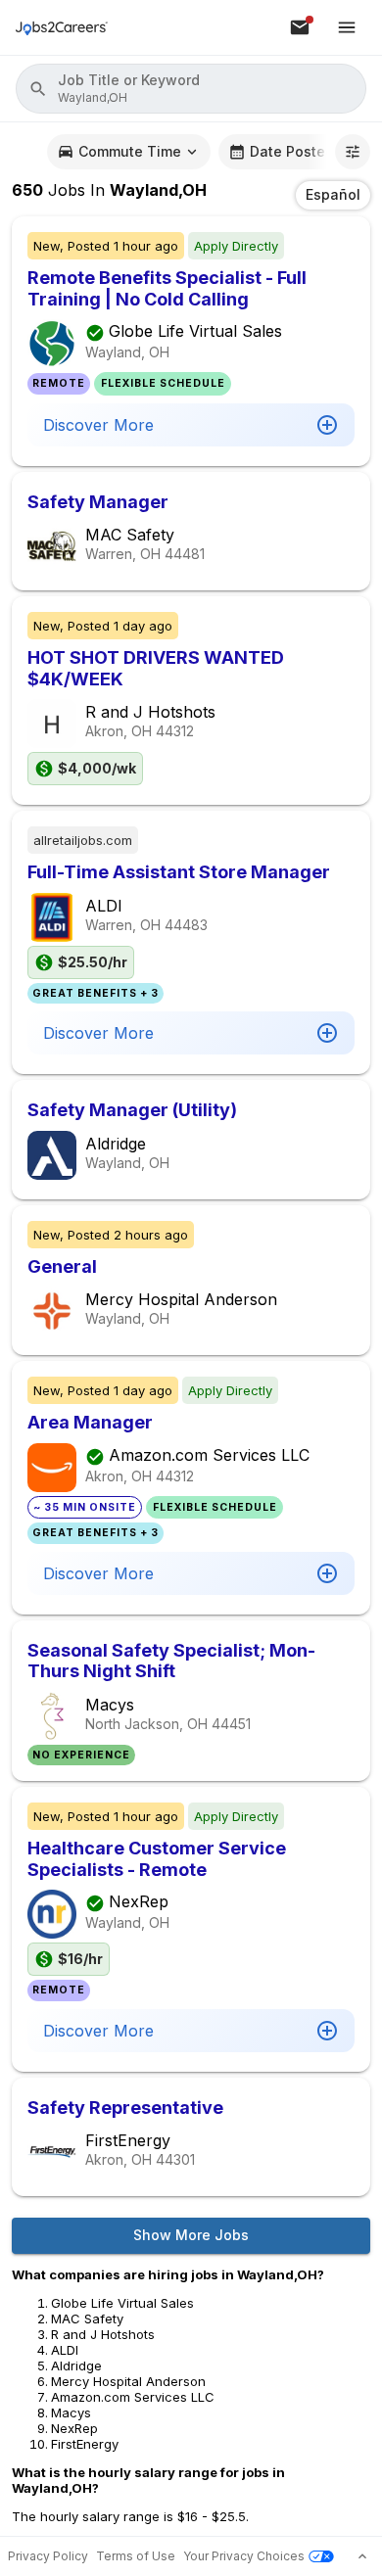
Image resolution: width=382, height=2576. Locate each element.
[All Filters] (353, 152)
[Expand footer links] (362, 2556)
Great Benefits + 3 (95, 993)
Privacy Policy (48, 2556)
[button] (191, 89)
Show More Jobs (191, 2235)
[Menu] (347, 27)
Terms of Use (136, 2556)
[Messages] (300, 27)
